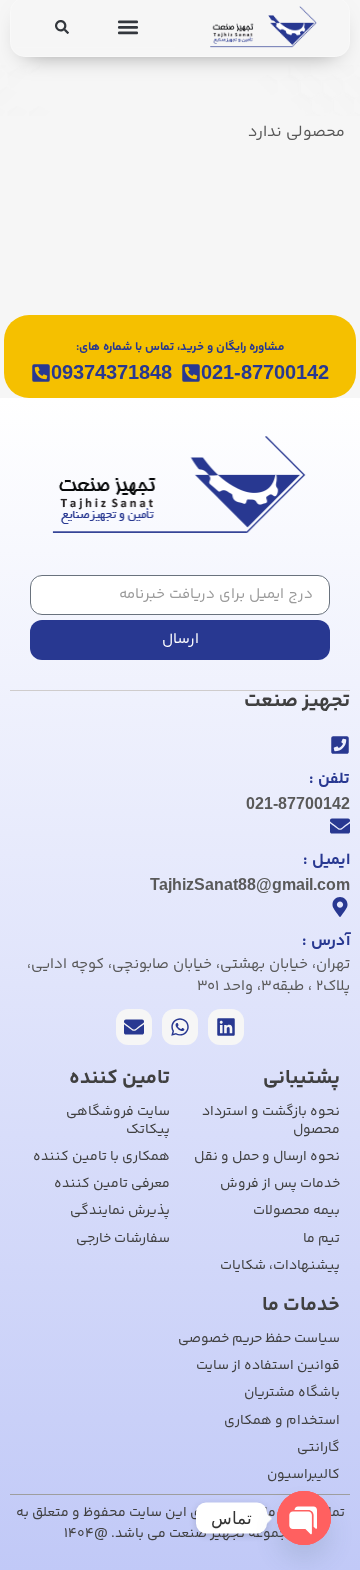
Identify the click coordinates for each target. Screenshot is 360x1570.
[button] (128, 26)
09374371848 (111, 372)
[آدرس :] (340, 907)
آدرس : (326, 941)
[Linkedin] (226, 1027)
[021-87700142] (191, 373)
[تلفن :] (340, 745)
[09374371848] (41, 373)
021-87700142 (265, 372)
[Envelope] (134, 1027)
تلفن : (329, 779)
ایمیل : (326, 860)
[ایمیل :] (340, 826)
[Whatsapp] (180, 1027)
